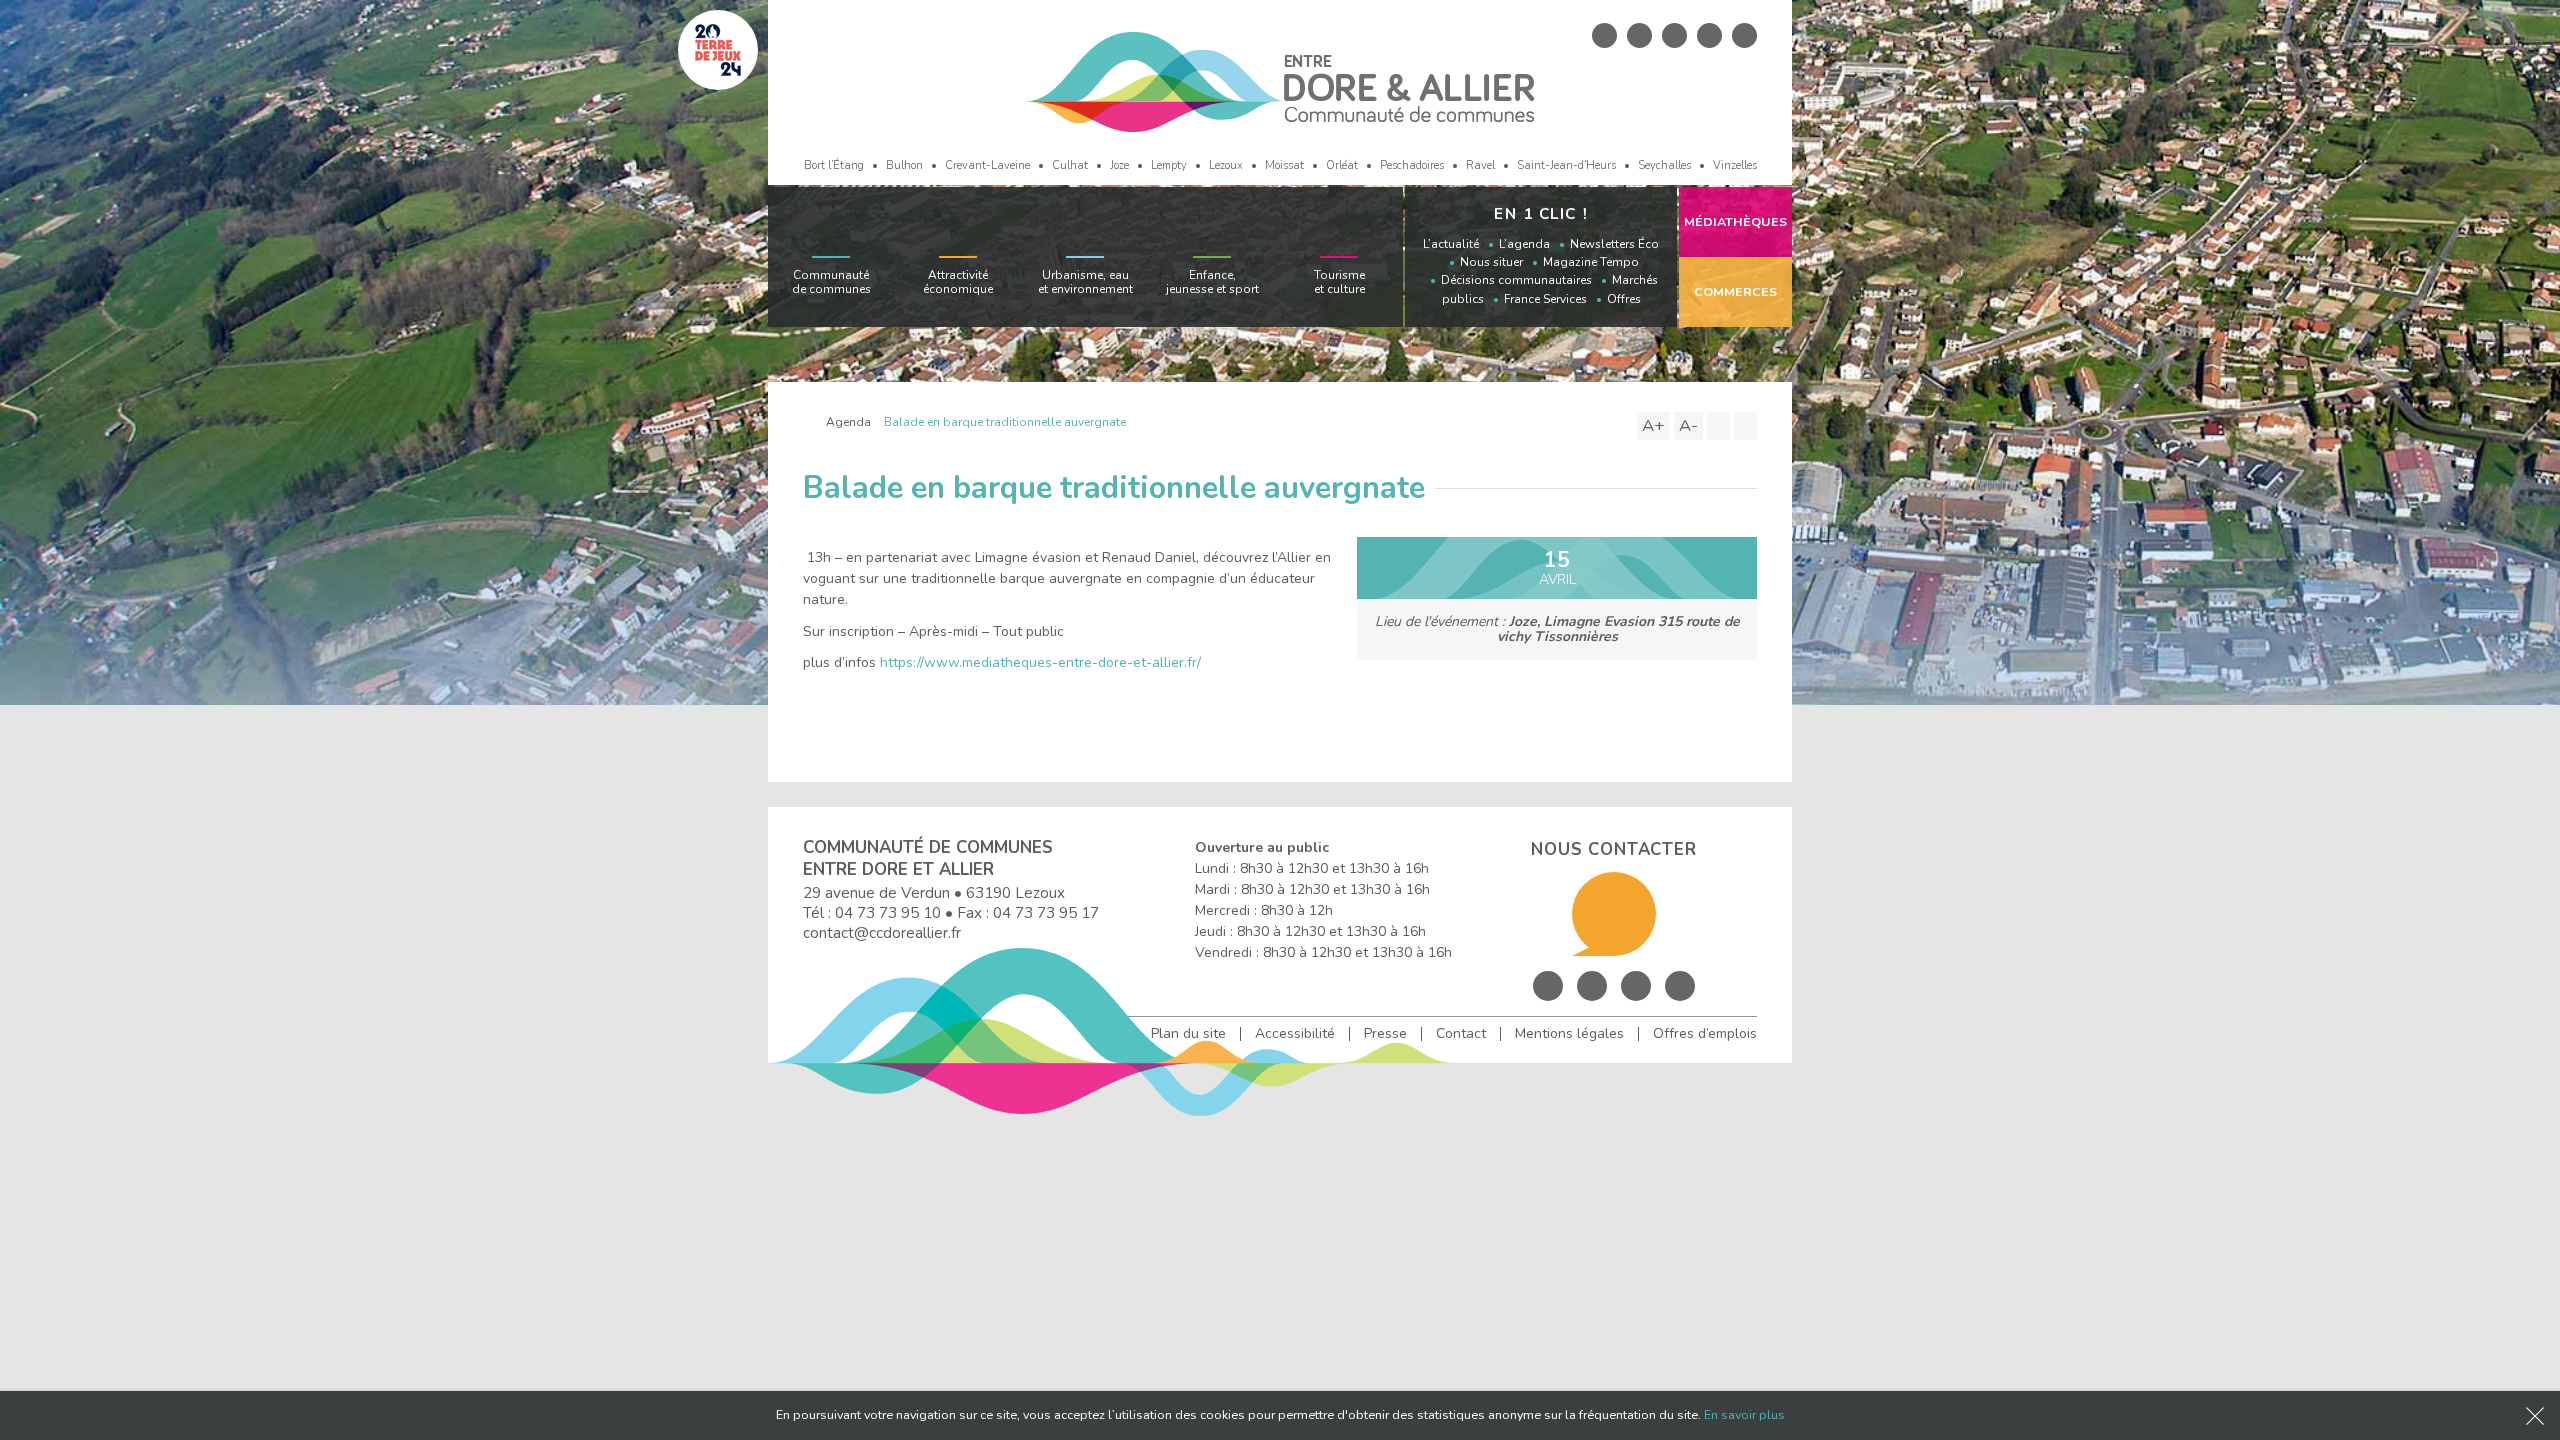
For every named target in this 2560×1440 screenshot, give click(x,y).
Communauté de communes (831, 282)
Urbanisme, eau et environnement (1085, 282)
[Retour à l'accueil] (808, 422)
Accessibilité (1295, 1034)
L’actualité (1451, 244)
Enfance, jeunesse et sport (1212, 282)
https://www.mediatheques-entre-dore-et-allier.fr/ (1040, 662)
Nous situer (1491, 262)
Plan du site (1188, 1034)
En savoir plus (1744, 1414)
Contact (1461, 1034)
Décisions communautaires (1516, 280)
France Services (1545, 299)
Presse (1385, 1034)
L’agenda (1524, 244)
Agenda (848, 422)
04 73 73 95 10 (888, 912)
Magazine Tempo (1591, 262)
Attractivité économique (958, 282)
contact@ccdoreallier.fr (882, 932)
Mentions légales (1569, 1034)
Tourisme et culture (1339, 282)
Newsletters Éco (1614, 244)
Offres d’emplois (1705, 1034)
